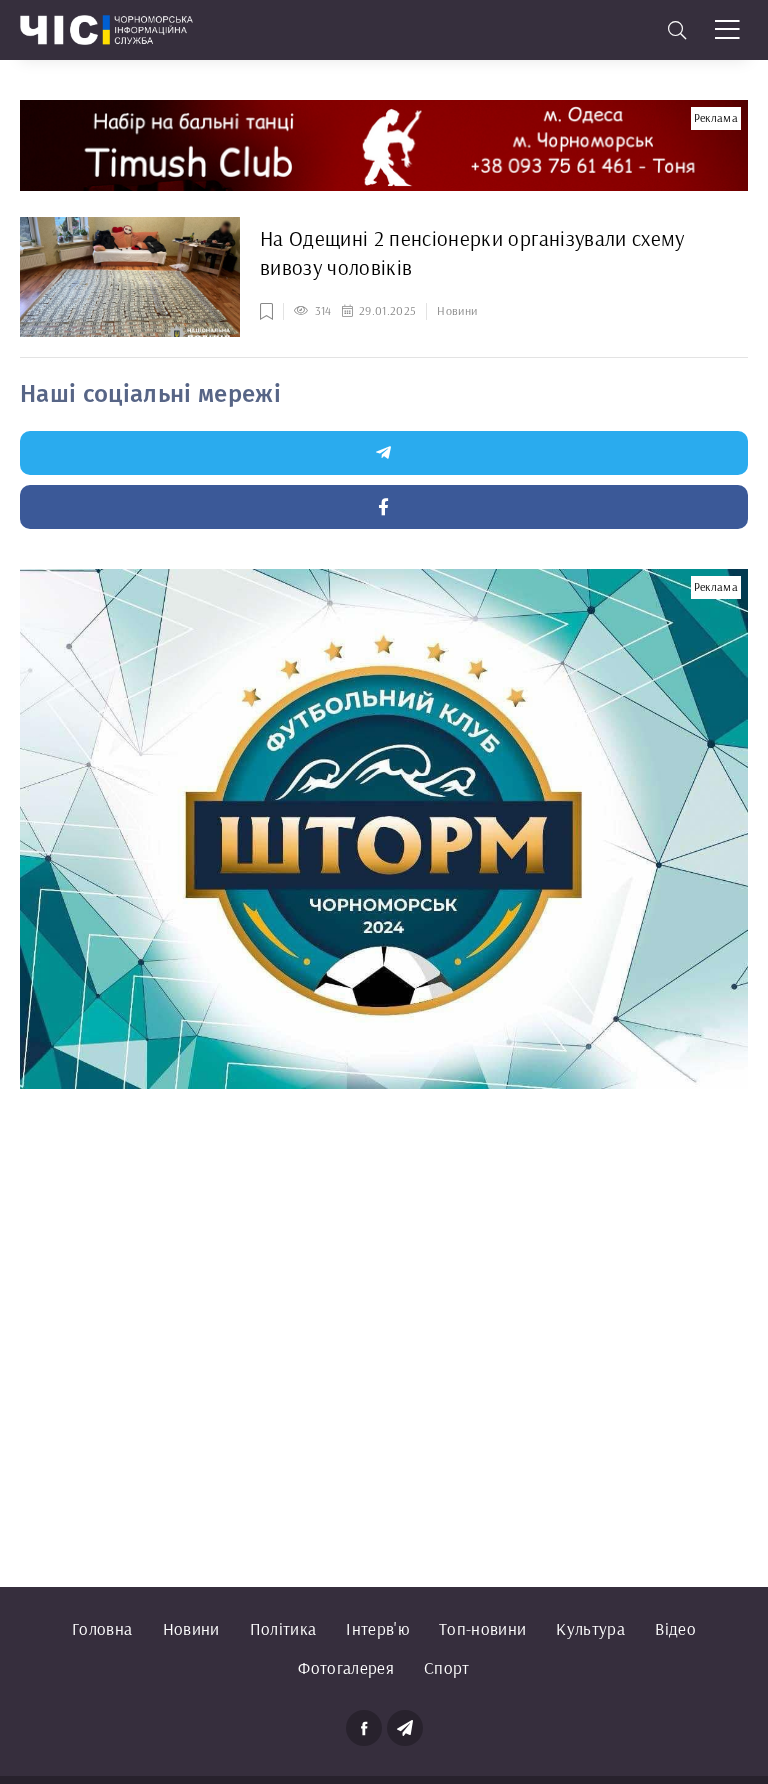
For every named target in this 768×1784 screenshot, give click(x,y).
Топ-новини (482, 1628)
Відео (675, 1628)
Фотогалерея (346, 1667)
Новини (191, 1628)
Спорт (447, 1667)
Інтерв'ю (377, 1628)
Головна (102, 1628)
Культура (590, 1628)
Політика (283, 1628)
